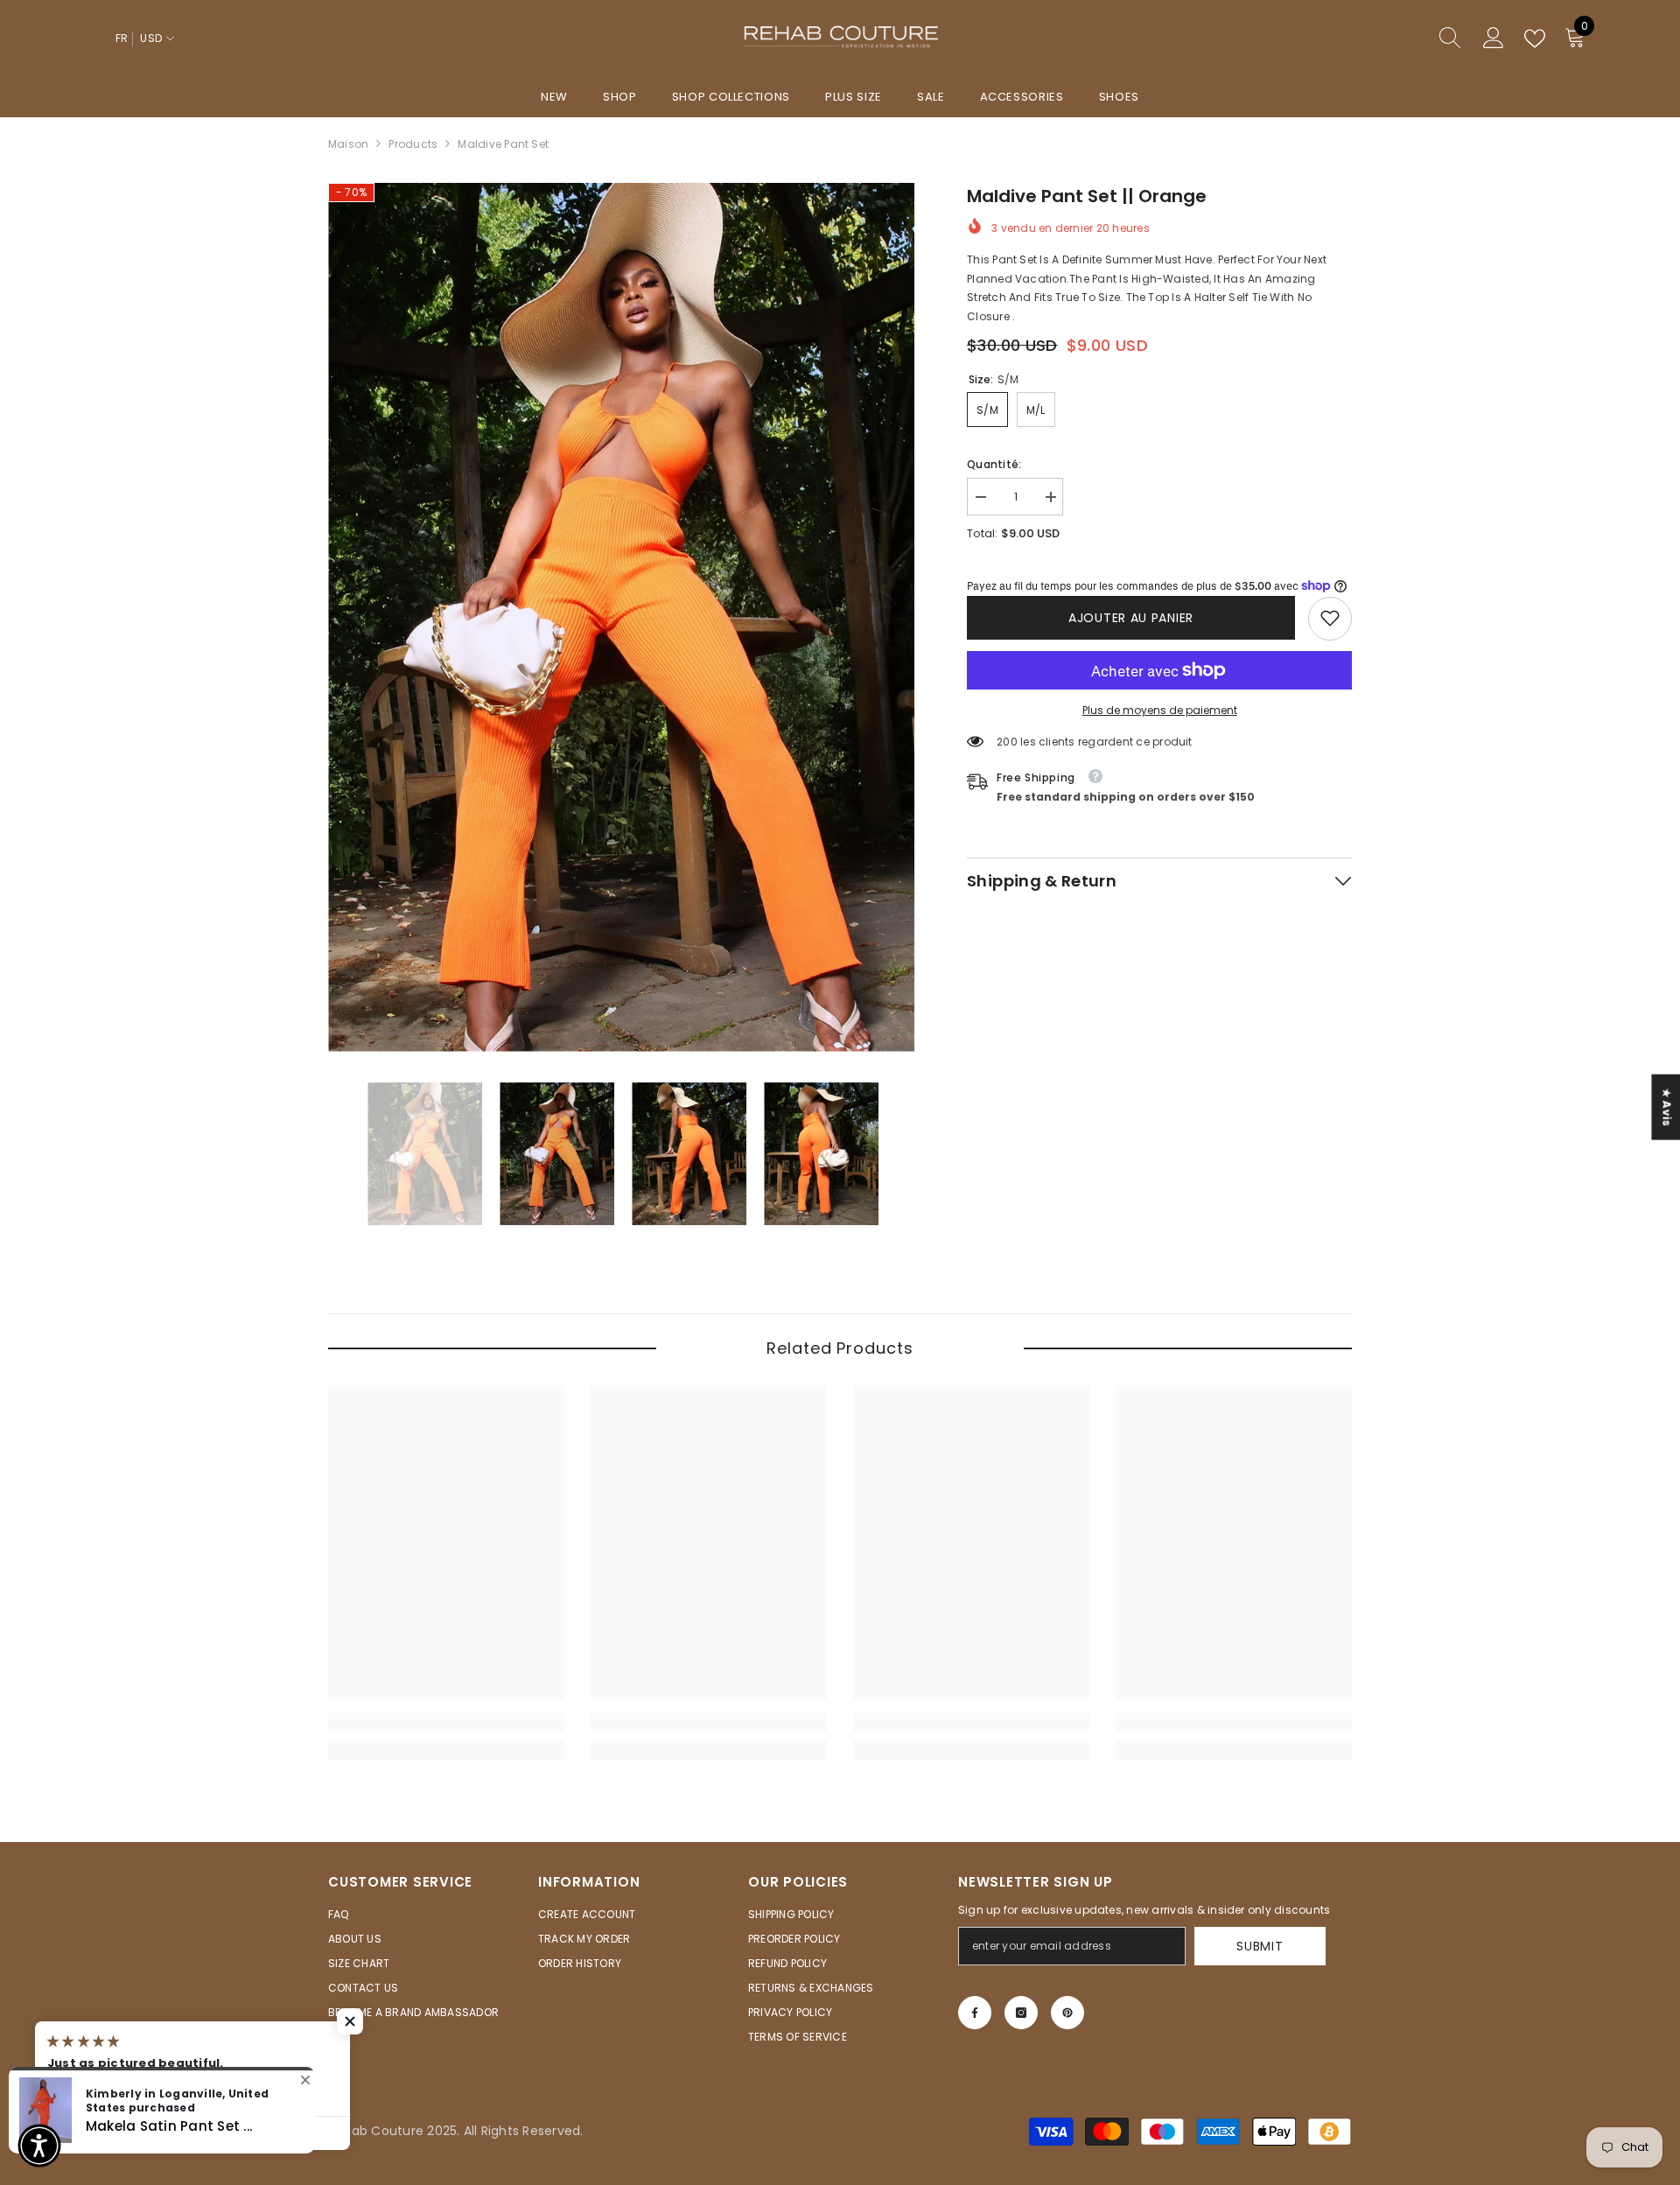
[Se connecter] (1494, 39)
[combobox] (1370, 39)
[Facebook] (975, 2013)
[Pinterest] (1067, 2013)
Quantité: (994, 464)
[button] (350, 2021)
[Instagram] (1021, 2013)
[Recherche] (1387, 39)
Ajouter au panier (1131, 618)
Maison (348, 144)
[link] (1330, 618)
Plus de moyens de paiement (1160, 709)
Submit (1260, 1946)
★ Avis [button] (1666, 1107)
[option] (622, 617)
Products (413, 144)
